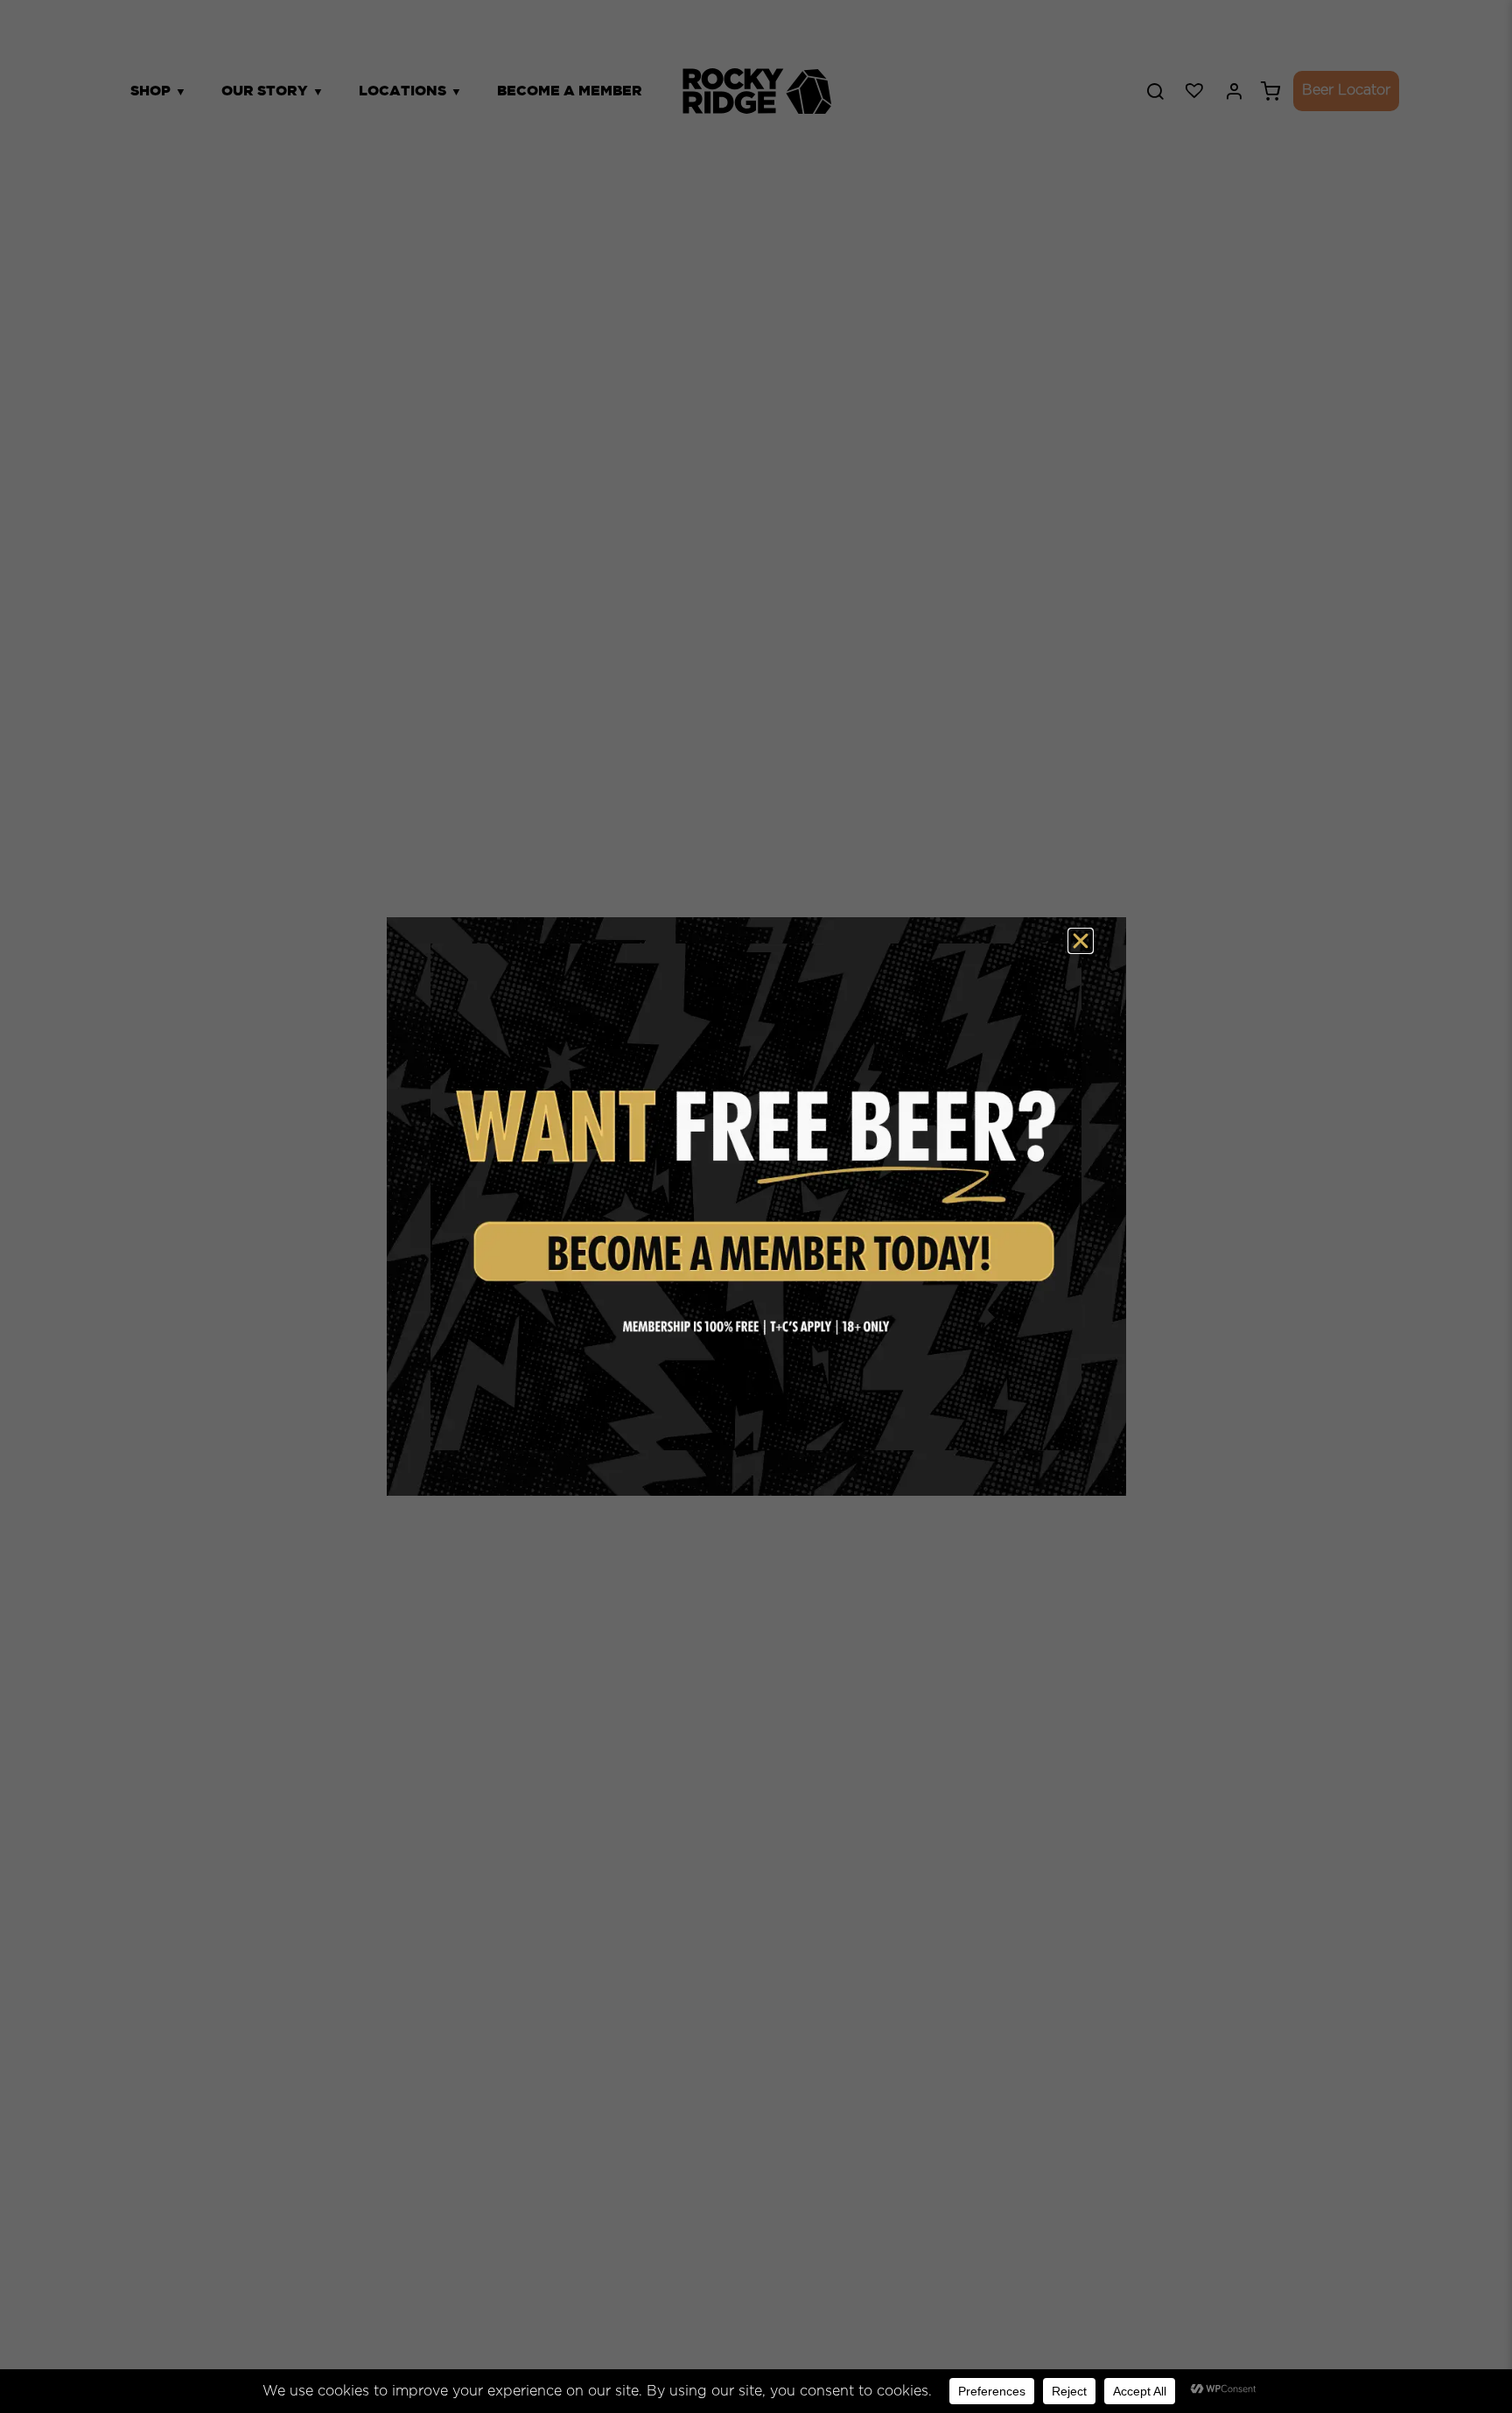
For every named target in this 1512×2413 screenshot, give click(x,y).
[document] (756, 1206)
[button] (1081, 941)
